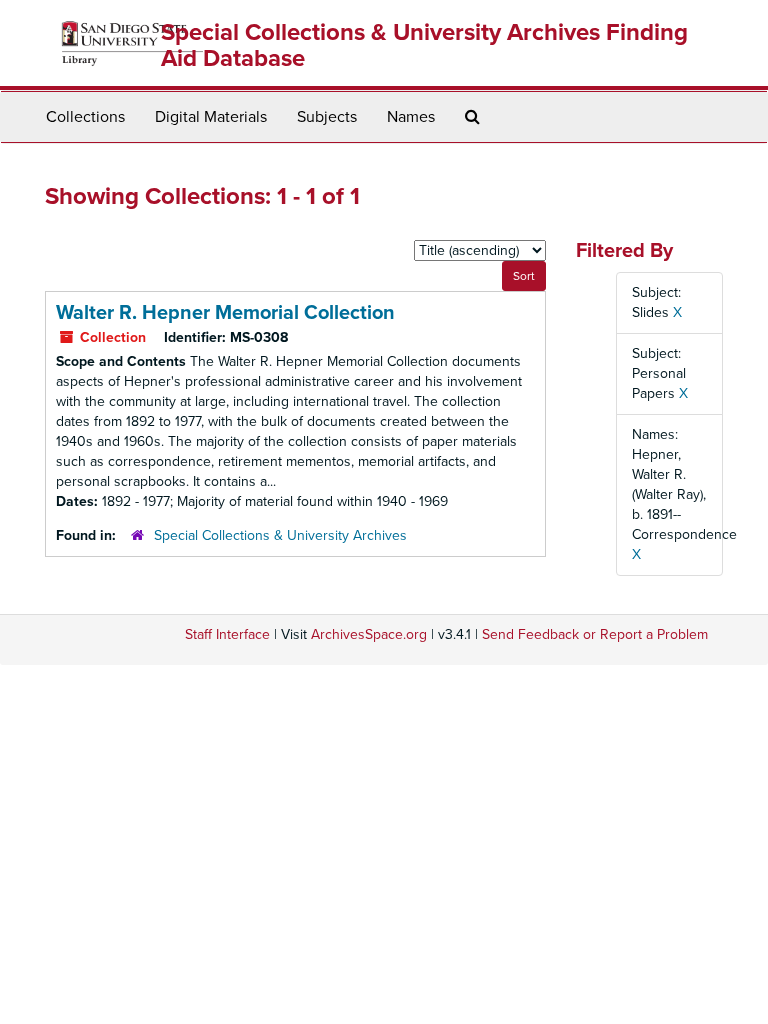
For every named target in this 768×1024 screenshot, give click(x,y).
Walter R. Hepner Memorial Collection (225, 313)
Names (411, 117)
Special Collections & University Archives (280, 535)
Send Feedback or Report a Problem (595, 634)
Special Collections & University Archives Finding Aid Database (424, 45)
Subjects (327, 117)
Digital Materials (211, 117)
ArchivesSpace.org (369, 634)
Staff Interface (227, 634)
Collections (85, 117)
